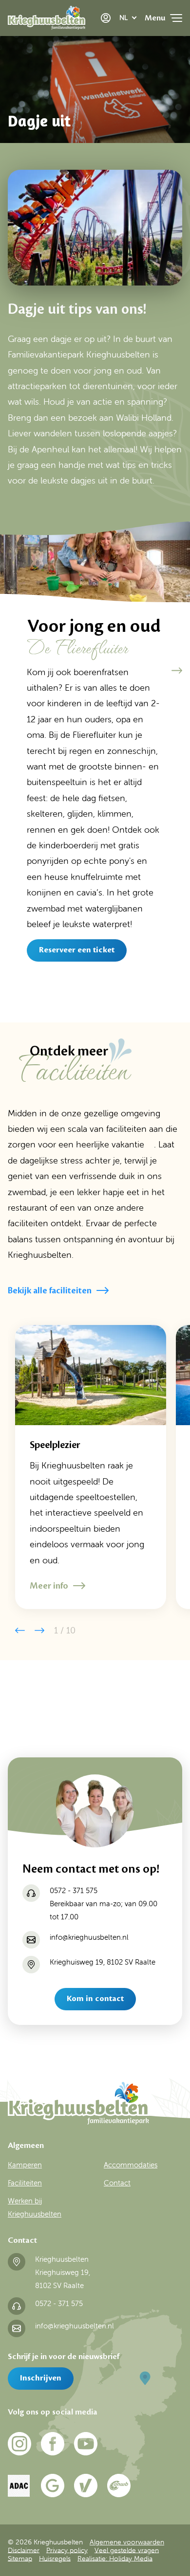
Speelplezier (55, 1445)
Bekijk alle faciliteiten (50, 1290)
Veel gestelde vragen (127, 2550)
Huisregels (55, 2558)
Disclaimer (24, 2550)
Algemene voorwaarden (127, 2542)
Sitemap (20, 2558)
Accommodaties (131, 2165)
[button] (177, 671)
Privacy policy (67, 2550)
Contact (117, 2183)
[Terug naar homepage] (47, 20)
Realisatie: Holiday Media (115, 2558)
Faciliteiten (25, 2183)
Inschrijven (41, 2378)
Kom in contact (95, 1999)
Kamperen (25, 2165)
